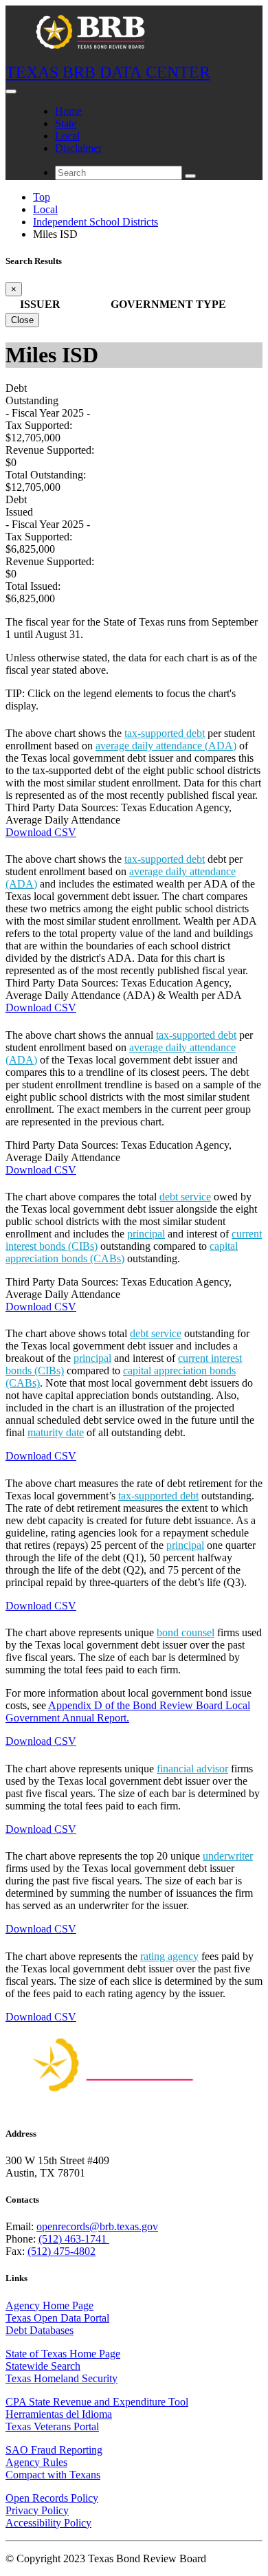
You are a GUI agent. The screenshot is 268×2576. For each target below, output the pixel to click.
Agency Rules (36, 2462)
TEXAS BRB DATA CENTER (108, 72)
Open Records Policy (52, 2498)
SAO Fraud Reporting (54, 2450)
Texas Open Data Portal (57, 2318)
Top (42, 197)
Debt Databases (40, 2330)
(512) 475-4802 (62, 2251)
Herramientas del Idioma (59, 2414)
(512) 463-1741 (74, 2239)
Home (68, 111)
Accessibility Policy (48, 2523)
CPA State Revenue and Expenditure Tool (97, 2402)
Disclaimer (78, 148)
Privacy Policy (37, 2510)
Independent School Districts (96, 222)
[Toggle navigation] (11, 91)
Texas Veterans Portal (52, 2426)
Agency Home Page (49, 2305)
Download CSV (41, 832)
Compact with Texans (53, 2475)
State (66, 123)
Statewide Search (43, 2366)
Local (67, 136)
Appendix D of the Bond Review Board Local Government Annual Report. (128, 1711)
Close (22, 320)
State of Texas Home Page (63, 2354)
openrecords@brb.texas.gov (97, 2226)
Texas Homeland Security (62, 2378)
